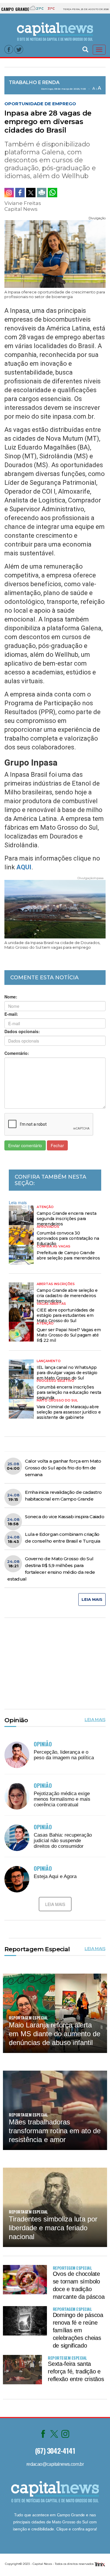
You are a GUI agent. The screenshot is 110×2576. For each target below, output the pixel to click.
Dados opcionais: (22, 1031)
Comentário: (17, 1053)
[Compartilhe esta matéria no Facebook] (20, 193)
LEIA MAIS (92, 1599)
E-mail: (11, 1014)
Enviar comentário (25, 1145)
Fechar (57, 1145)
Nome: (11, 997)
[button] (85, 49)
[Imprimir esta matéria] (42, 193)
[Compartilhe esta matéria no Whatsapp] (53, 193)
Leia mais (18, 1202)
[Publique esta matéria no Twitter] (31, 193)
